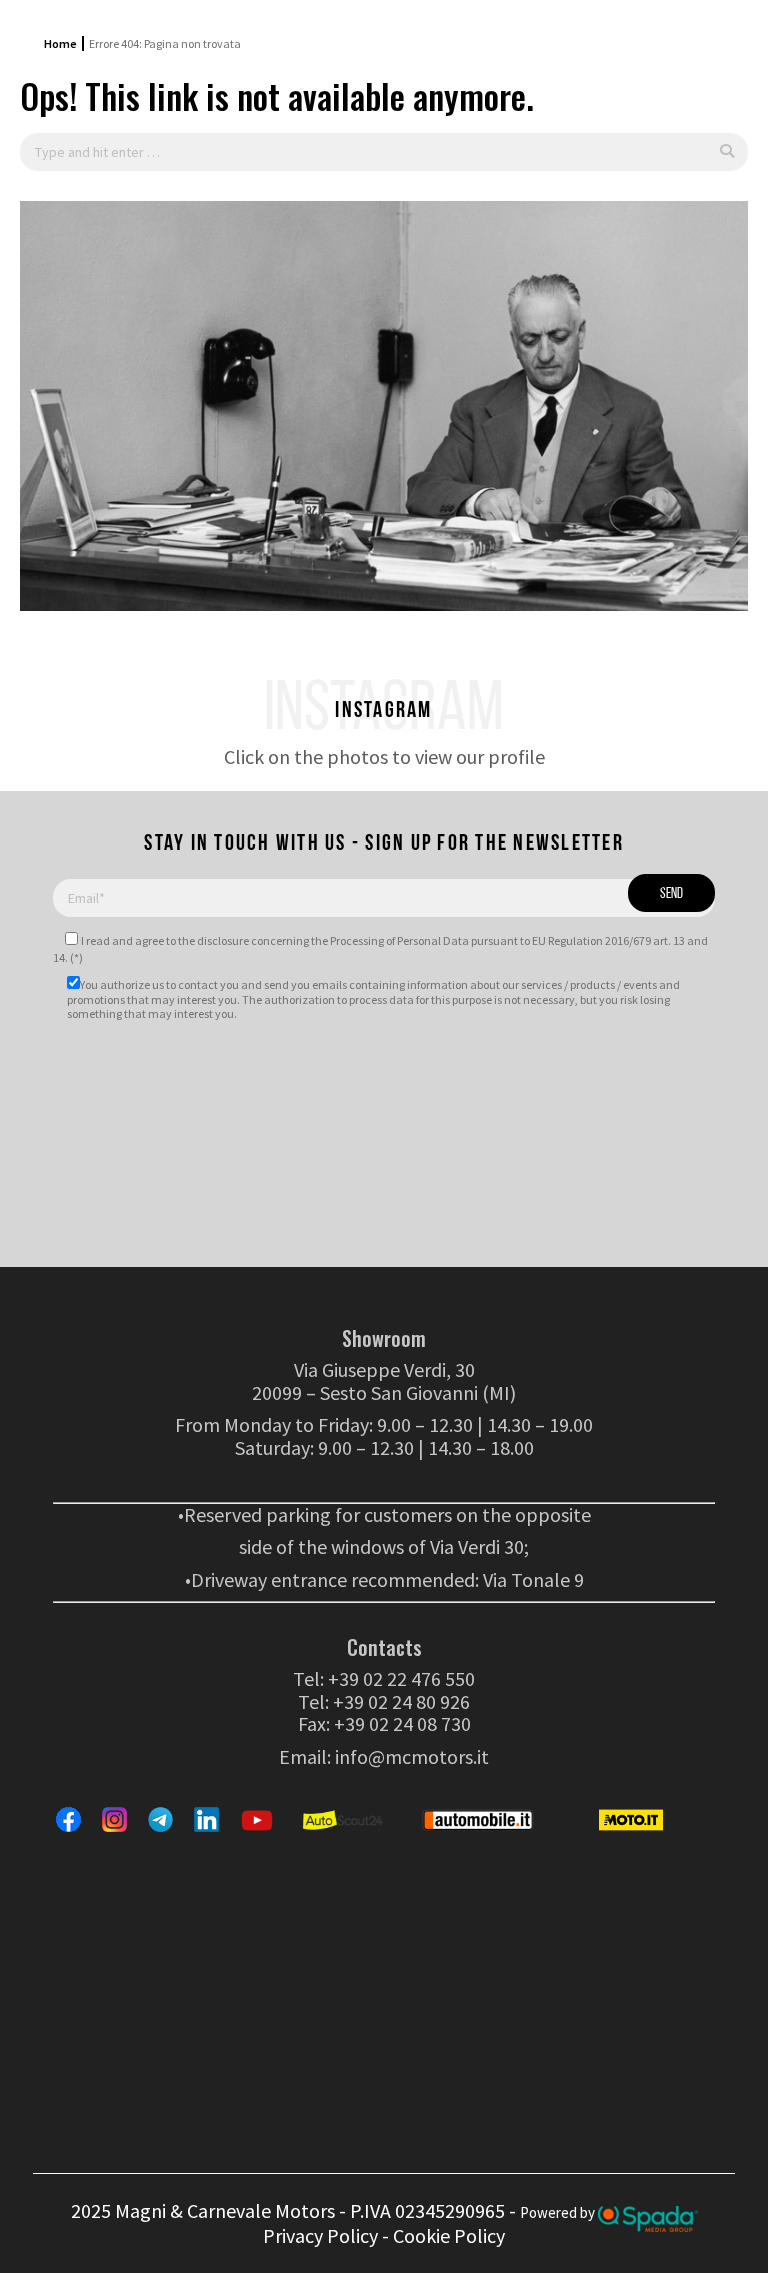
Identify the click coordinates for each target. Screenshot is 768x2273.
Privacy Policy (320, 2235)
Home (60, 43)
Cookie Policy (449, 2235)
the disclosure (213, 940)
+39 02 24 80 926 (401, 1701)
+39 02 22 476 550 (401, 1678)
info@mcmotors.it (412, 1756)
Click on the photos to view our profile (384, 756)
